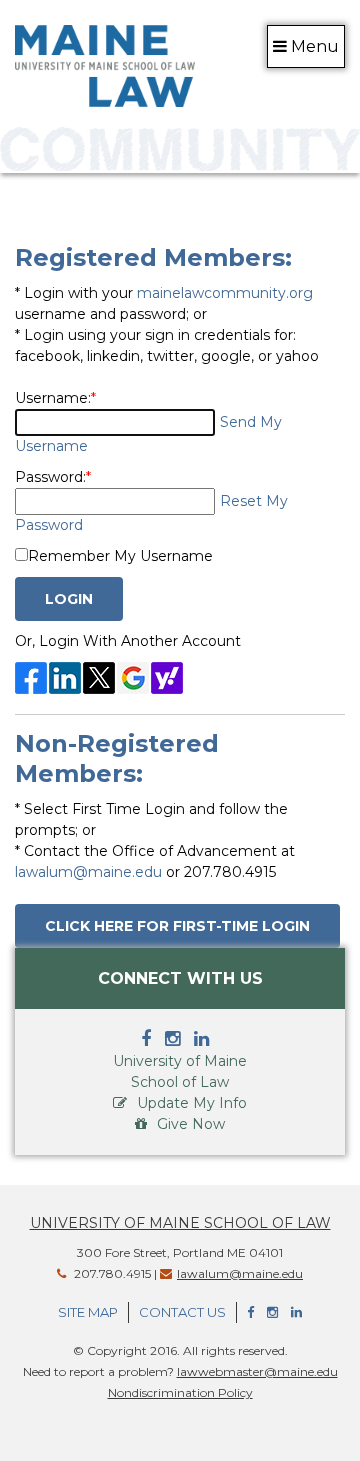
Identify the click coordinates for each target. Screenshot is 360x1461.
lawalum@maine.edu (88, 872)
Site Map (88, 1312)
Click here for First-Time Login (177, 926)
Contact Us (182, 1312)
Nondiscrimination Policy (180, 1392)
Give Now (191, 1124)
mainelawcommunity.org (225, 293)
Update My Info (192, 1103)
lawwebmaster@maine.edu (257, 1371)
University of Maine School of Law (180, 1223)
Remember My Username (120, 556)
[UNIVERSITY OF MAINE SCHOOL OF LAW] (105, 63)
